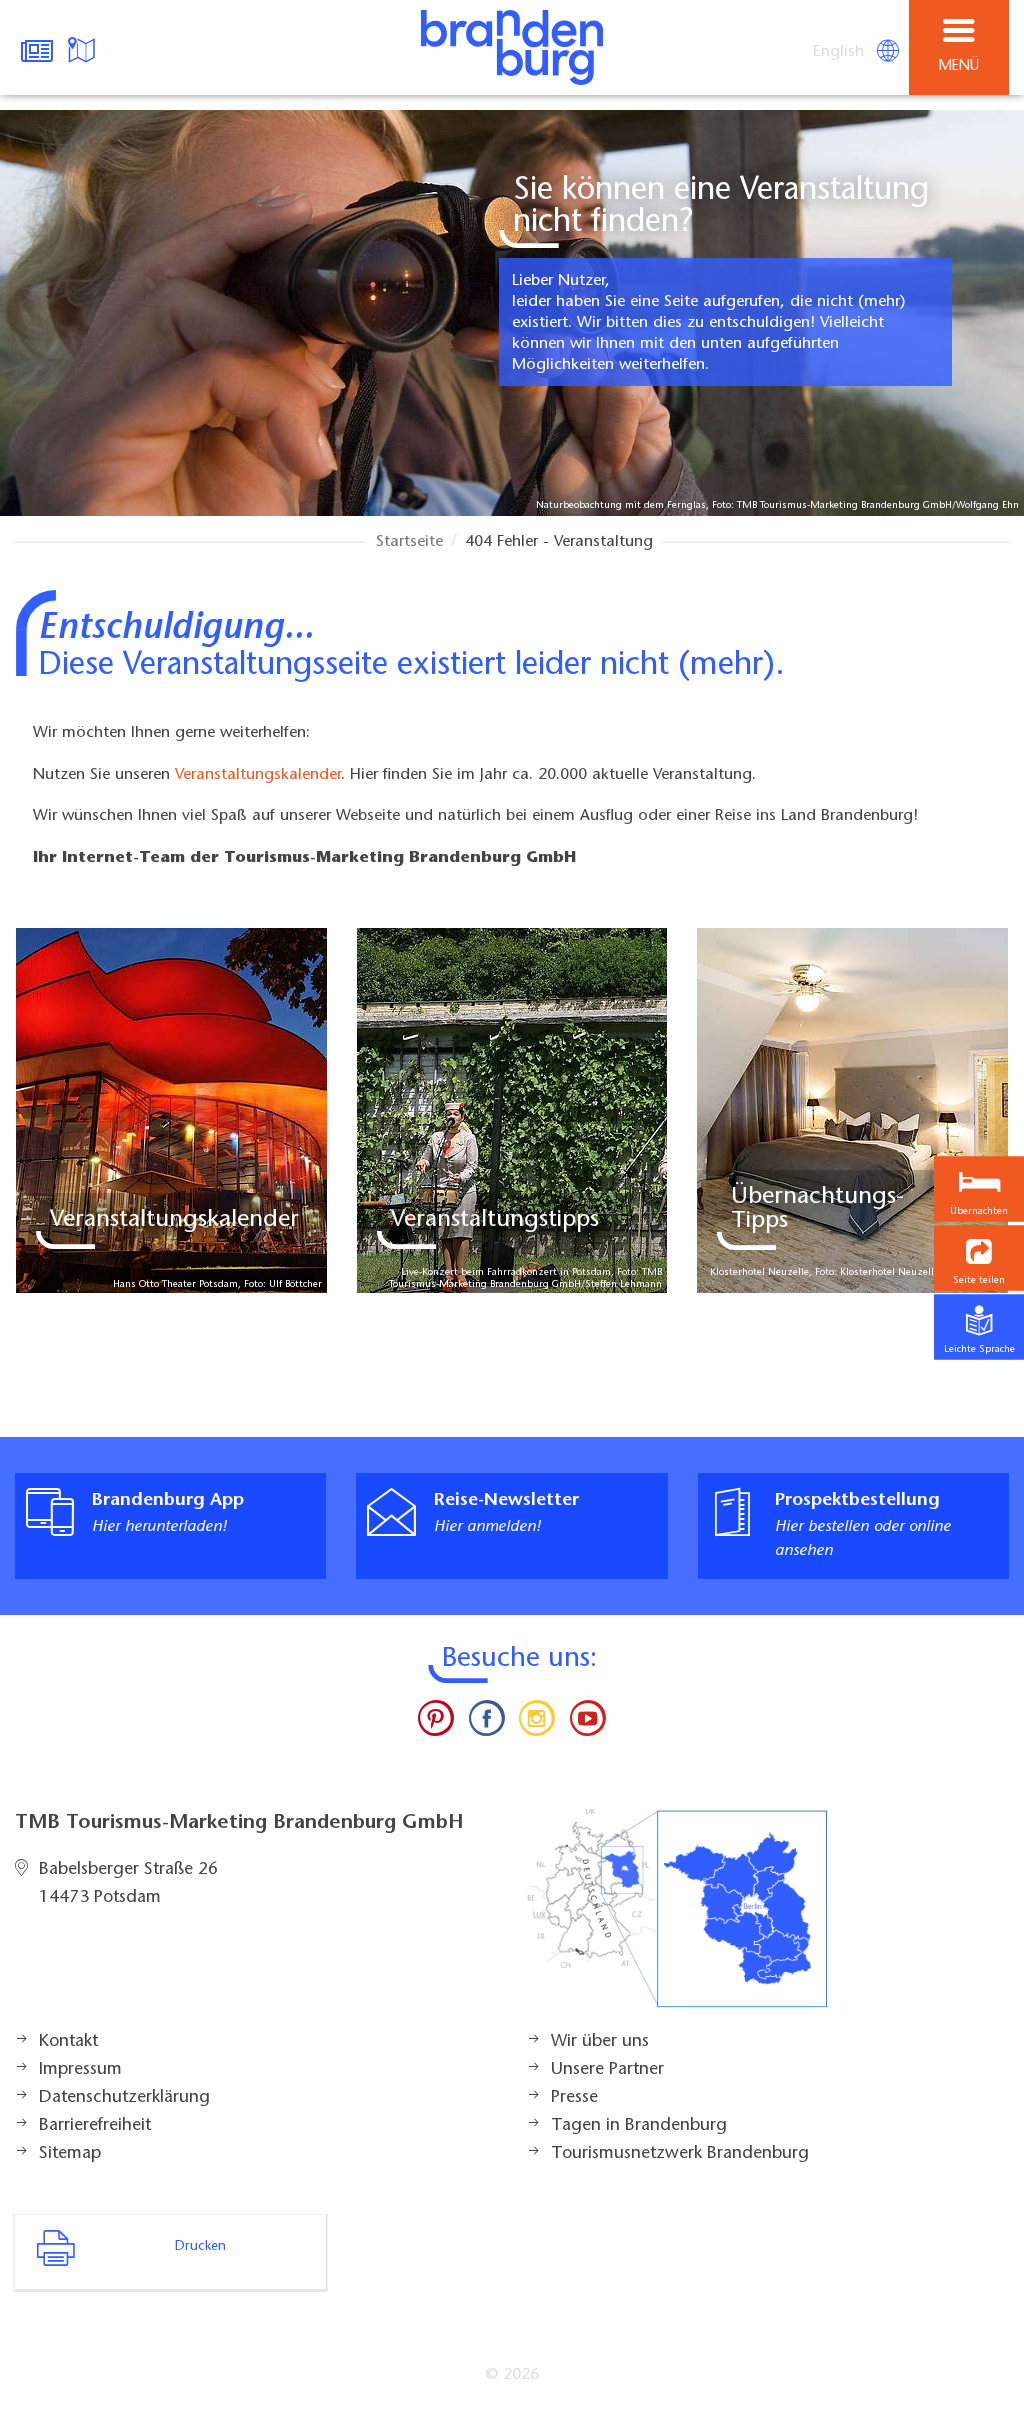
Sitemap (70, 2154)
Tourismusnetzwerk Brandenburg (680, 2154)
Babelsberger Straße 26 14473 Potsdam (128, 1884)
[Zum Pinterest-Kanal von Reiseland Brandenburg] (436, 1723)
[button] (979, 1257)
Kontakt (68, 2042)
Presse (574, 2098)
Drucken (200, 2247)
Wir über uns (600, 2042)
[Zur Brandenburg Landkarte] (677, 1919)
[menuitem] (840, 52)
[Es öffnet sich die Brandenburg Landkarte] (84, 48)
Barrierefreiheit (95, 2126)
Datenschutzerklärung (124, 2098)
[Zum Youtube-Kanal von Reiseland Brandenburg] (587, 1723)
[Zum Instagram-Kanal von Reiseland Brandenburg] (537, 1723)
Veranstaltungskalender (258, 775)
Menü (959, 66)
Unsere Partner (607, 2070)
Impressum (80, 2070)
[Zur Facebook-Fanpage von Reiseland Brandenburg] (487, 1723)
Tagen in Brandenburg (639, 2126)
